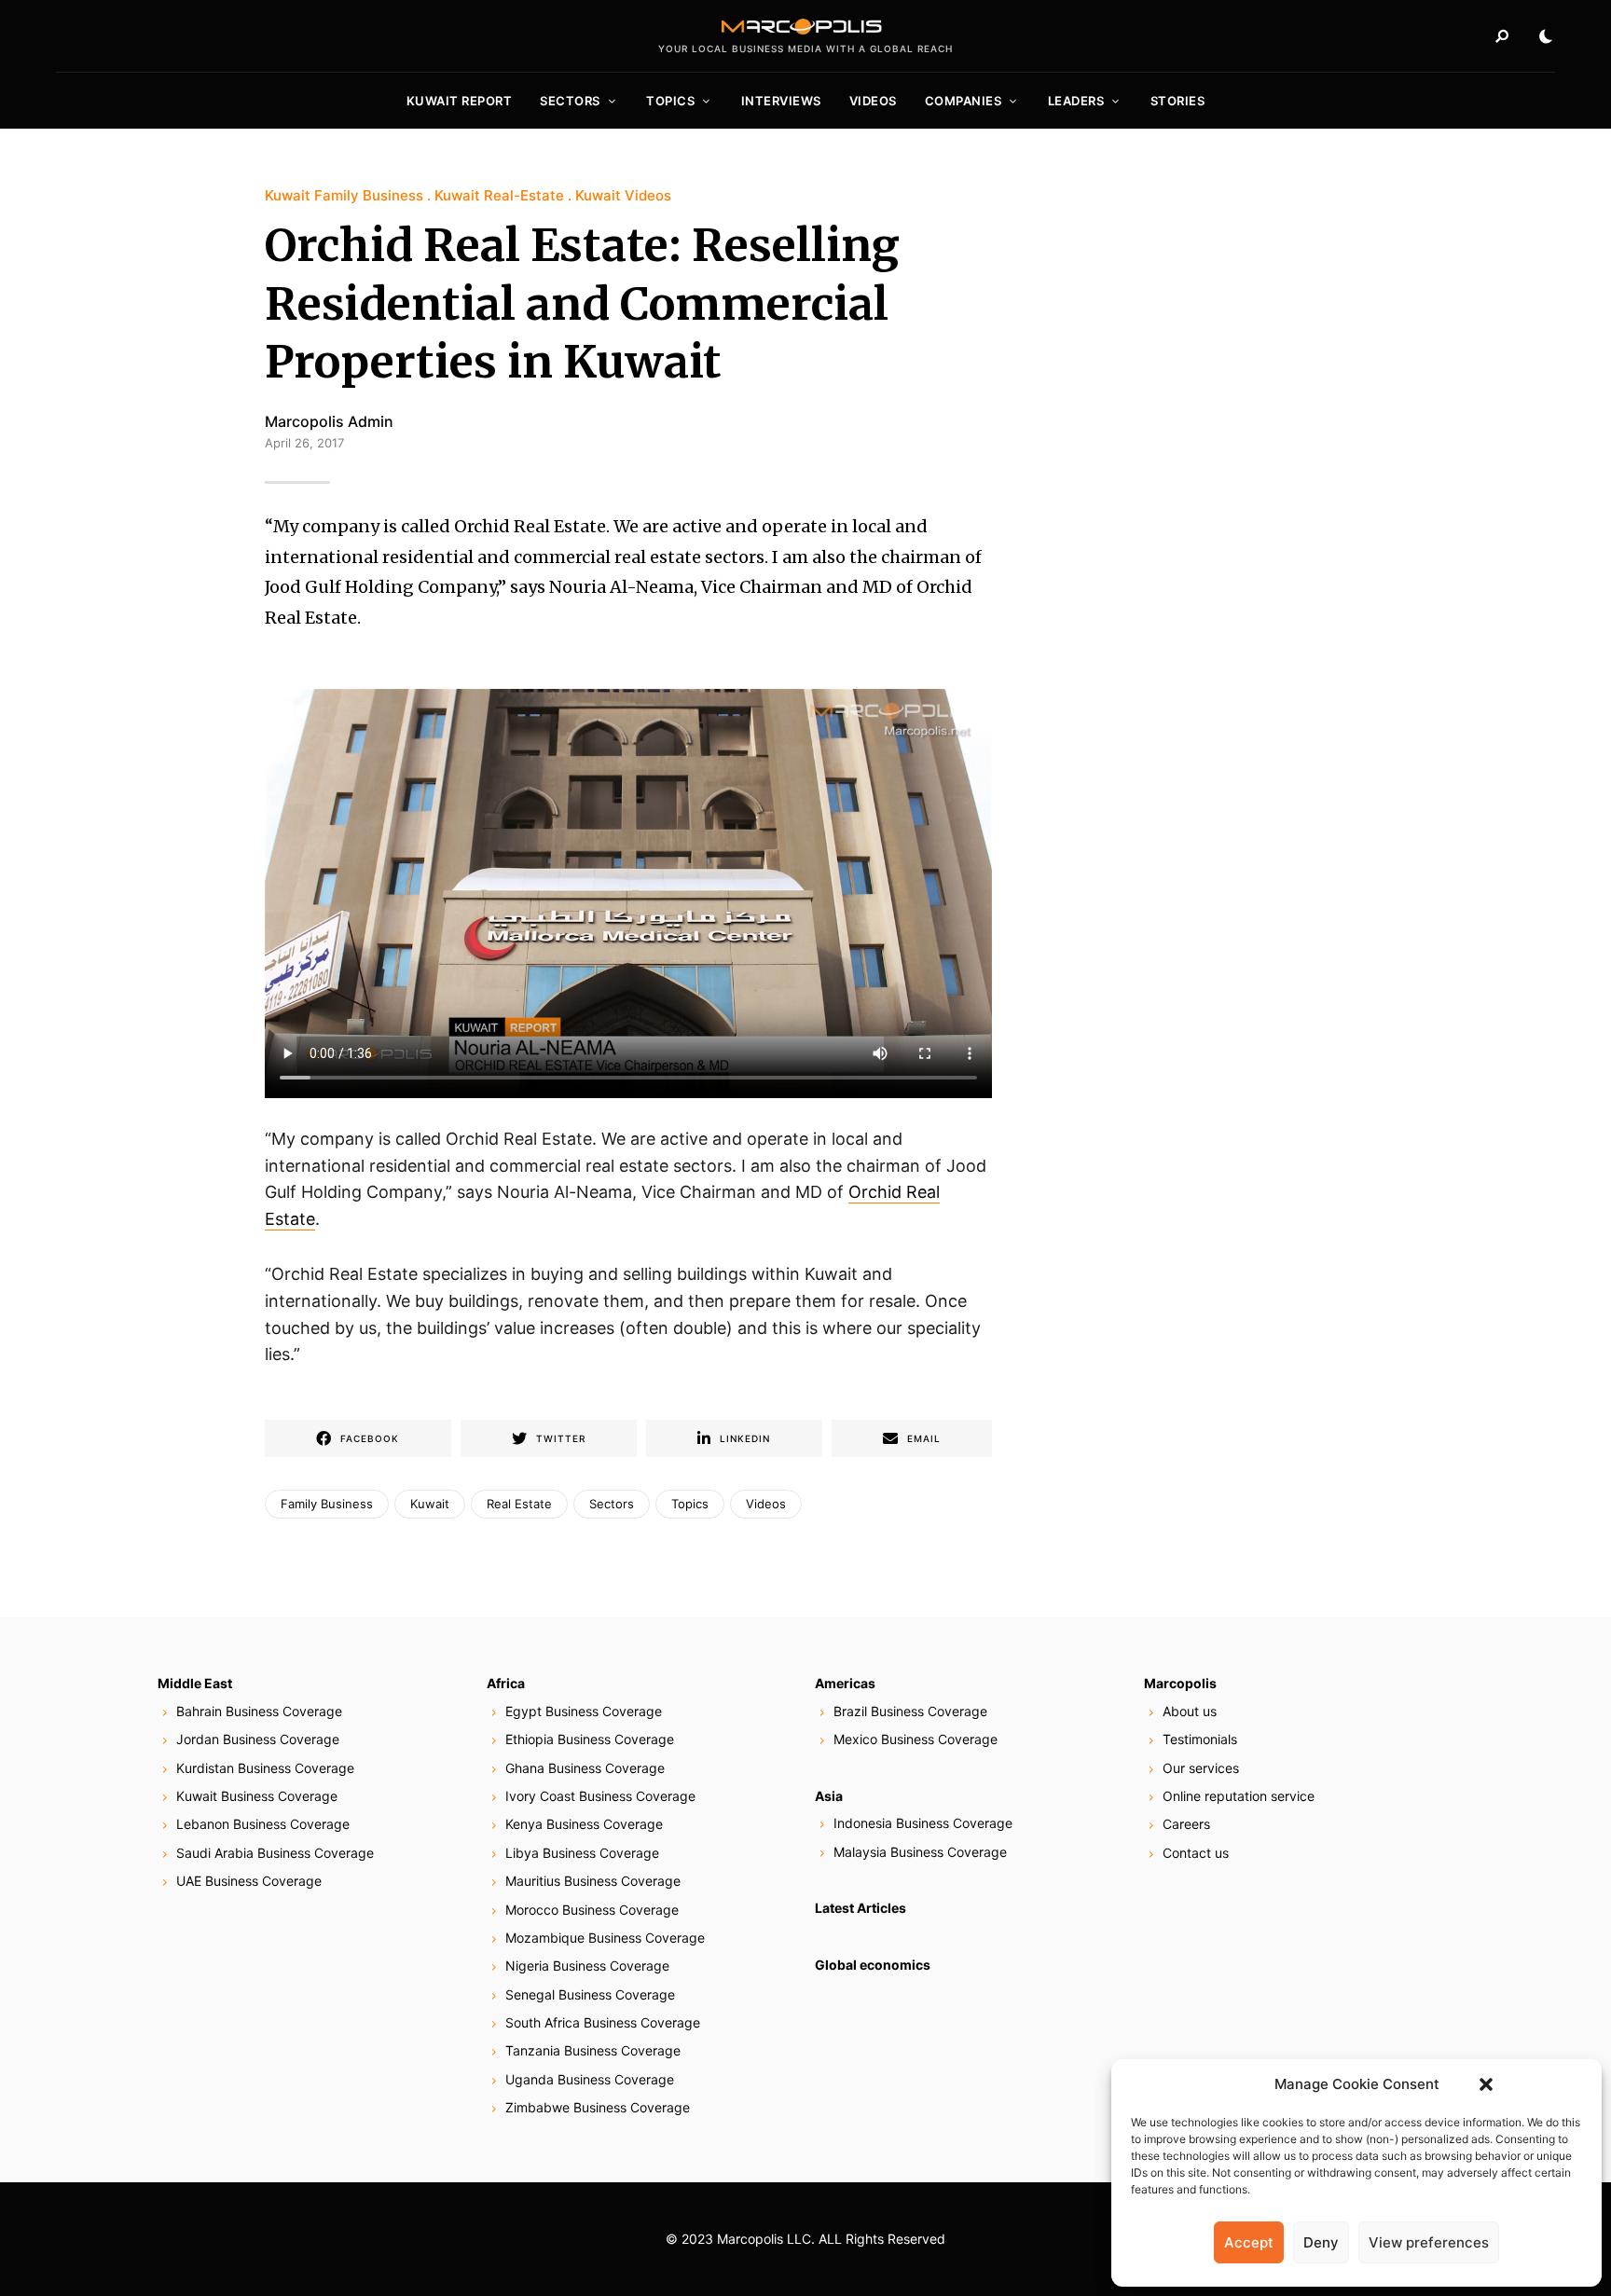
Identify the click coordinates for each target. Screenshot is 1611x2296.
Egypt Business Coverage (584, 1711)
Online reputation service (1239, 1796)
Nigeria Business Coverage (587, 1966)
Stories (1178, 101)
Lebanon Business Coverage (263, 1824)
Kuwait (430, 1504)
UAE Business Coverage (249, 1881)
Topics (670, 101)
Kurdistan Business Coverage (265, 1768)
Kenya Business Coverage (584, 1824)
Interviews (781, 101)
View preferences (1429, 2242)
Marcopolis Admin (329, 421)
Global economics (873, 1965)
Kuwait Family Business (344, 195)
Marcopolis (1180, 1683)
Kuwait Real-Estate (499, 195)
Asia (829, 1796)
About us (1190, 1711)
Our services (1201, 1768)
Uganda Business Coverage (590, 2079)
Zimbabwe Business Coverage (598, 2107)
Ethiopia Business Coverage (590, 1739)
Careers (1186, 1824)
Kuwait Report (460, 101)
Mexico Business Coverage (916, 1739)
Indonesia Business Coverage (923, 1823)
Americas (845, 1683)
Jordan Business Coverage (258, 1739)
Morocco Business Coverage (592, 1910)
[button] (1486, 2084)
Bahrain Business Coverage (259, 1711)
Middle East (195, 1683)
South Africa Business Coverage (603, 2022)
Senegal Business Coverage (590, 1994)
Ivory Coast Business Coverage (600, 1796)
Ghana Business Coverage (585, 1768)
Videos (873, 101)
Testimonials (1200, 1739)
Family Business (327, 1504)
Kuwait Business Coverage (257, 1796)
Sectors (570, 101)
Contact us (1196, 1853)
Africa (506, 1683)
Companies (964, 101)
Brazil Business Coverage (910, 1711)
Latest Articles (861, 1908)
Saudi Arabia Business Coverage (275, 1853)
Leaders (1076, 101)
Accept (1249, 2242)
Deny (1321, 2242)
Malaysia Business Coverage (920, 1852)
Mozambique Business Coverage (605, 1938)
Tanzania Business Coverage (593, 2050)
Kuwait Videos (623, 195)
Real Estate (519, 1504)
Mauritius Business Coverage (593, 1881)
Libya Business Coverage (582, 1853)
